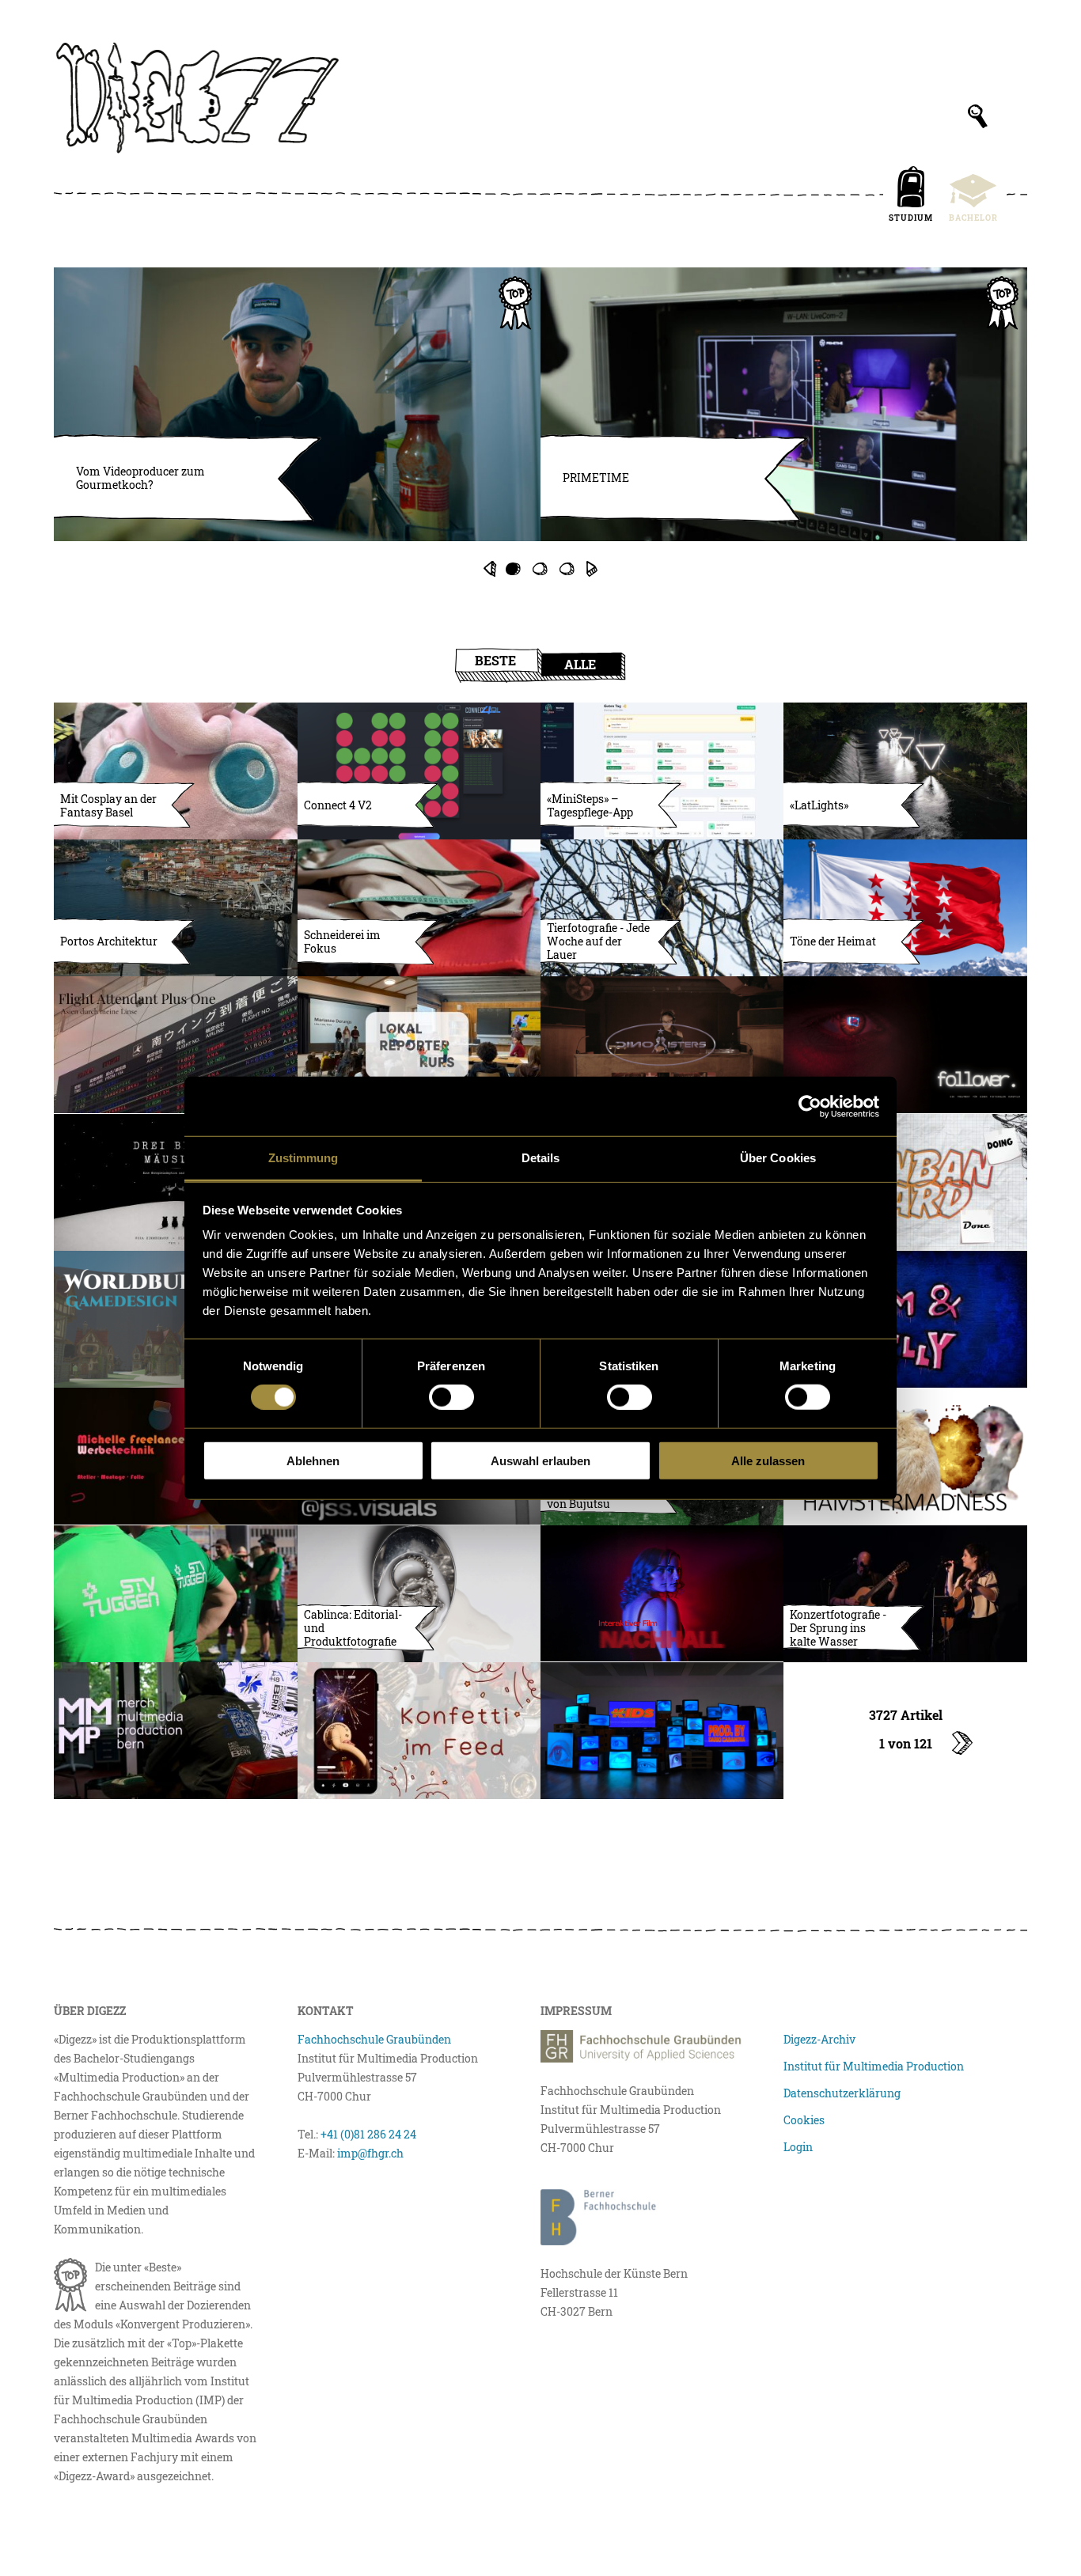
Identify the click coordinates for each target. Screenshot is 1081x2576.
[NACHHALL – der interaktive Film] (662, 1594)
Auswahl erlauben (540, 1461)
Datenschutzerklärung (842, 2093)
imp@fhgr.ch (370, 2153)
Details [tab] (541, 1158)
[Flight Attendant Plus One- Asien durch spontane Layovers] (175, 1045)
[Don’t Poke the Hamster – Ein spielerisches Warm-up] (905, 1456)
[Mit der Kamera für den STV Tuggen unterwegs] (175, 1594)
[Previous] (489, 569)
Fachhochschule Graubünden (374, 2039)
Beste (495, 660)
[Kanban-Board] (905, 1182)
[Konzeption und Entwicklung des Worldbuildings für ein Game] (175, 1319)
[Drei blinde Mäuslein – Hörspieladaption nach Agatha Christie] (175, 1182)
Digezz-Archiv (819, 2039)
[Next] (592, 569)
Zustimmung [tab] (303, 1158)
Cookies (804, 2120)
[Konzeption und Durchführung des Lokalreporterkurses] (419, 1045)
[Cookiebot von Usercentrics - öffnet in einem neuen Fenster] (810, 1106)
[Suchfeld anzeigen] (978, 116)
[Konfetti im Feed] (419, 1731)
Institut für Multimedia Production (874, 2066)
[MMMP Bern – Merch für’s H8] (175, 1731)
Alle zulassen (768, 1461)
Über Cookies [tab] (778, 1158)
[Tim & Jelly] (905, 1319)
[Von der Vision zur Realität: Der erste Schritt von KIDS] (662, 1731)
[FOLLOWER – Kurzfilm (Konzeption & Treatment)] (905, 1045)
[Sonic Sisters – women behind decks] (662, 1045)
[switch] (451, 1397)
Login (798, 2147)
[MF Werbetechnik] (175, 1456)
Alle (580, 664)
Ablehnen (313, 1461)
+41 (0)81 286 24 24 (368, 2134)
